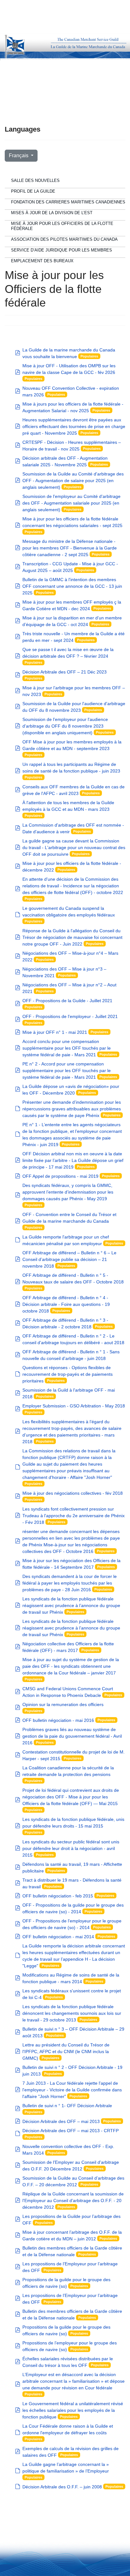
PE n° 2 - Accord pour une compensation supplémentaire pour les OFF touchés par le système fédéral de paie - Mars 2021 (67, 1071)
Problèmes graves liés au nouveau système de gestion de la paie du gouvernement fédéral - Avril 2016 (72, 1736)
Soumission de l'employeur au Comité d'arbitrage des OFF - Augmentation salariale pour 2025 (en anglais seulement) (71, 503)
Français (19, 155)
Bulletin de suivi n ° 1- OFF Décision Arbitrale (67, 2106)
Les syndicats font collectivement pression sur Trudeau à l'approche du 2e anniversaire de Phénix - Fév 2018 (74, 1516)
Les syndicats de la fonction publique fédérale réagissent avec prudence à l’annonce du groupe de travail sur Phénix (71, 1605)
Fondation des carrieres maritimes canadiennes (68, 202)
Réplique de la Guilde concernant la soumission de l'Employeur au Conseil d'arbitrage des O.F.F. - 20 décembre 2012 (73, 2200)
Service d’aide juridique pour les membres (62, 250)
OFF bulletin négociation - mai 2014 (58, 1937)
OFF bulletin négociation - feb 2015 (58, 1896)
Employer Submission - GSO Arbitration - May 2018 (74, 1406)
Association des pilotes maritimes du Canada (64, 239)
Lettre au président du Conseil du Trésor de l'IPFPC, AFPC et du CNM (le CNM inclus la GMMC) (66, 2051)
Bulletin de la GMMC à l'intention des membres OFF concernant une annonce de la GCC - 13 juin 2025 (72, 586)
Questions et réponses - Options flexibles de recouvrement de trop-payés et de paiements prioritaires (68, 1374)
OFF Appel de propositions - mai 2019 (60, 1176)
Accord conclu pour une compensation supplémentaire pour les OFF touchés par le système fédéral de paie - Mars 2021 (67, 1048)
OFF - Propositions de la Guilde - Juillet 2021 (67, 1001)
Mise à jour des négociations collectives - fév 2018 (73, 1493)
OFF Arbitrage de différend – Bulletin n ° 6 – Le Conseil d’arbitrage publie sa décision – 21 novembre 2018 (69, 1259)
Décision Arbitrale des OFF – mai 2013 (61, 2121)
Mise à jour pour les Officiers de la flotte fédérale (62, 226)
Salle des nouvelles (35, 180)
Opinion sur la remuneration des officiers (63, 1704)
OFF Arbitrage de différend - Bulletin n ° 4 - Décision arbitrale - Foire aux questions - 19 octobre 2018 (66, 1304)
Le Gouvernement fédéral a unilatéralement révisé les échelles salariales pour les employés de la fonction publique (73, 2410)
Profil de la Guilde (33, 191)
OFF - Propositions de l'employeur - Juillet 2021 (70, 1016)
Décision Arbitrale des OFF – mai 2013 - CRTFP (71, 2131)
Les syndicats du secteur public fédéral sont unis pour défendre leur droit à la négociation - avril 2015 (71, 1848)
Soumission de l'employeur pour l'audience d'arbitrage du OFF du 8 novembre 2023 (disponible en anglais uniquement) (65, 726)
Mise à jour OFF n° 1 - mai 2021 (55, 1032)
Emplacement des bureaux (42, 261)
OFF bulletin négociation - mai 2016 (58, 1720)
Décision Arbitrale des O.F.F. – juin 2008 (62, 2487)
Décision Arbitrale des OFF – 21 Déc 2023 (65, 672)
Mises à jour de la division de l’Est (52, 213)
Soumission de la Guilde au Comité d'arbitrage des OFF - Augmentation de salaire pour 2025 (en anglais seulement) (73, 481)
